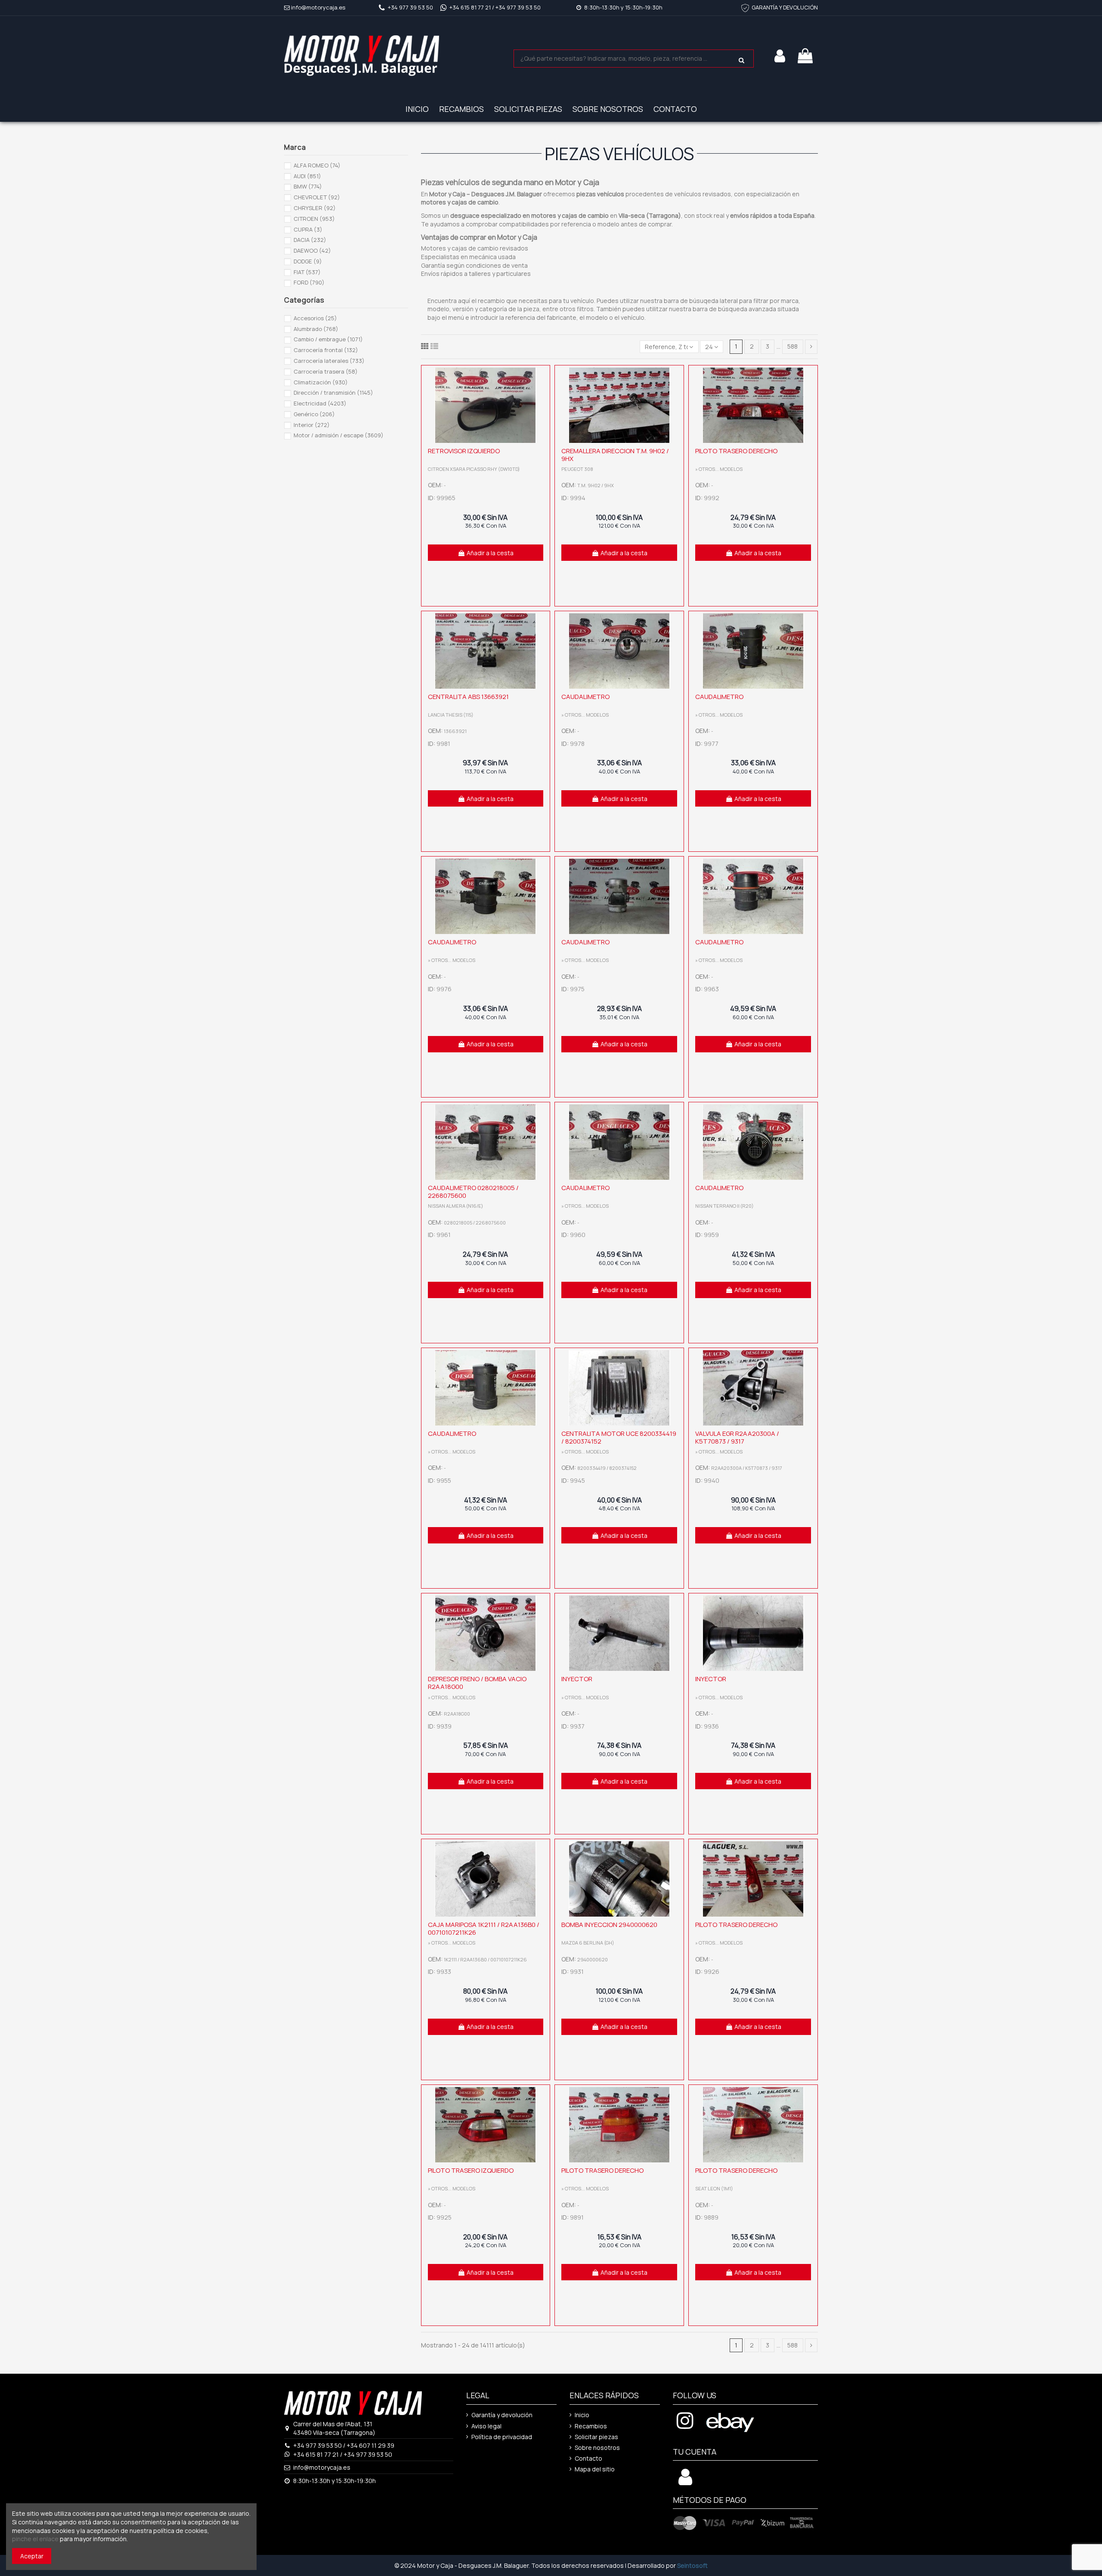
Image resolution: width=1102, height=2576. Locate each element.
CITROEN (314, 219)
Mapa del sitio (595, 2469)
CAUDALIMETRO (585, 697)
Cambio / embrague (328, 339)
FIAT (307, 272)
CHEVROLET (317, 197)
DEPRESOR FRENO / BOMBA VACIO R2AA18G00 (477, 1683)
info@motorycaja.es (318, 7)
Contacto (588, 2458)
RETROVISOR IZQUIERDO (464, 451)
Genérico (314, 414)
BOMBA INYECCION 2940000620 (609, 1925)
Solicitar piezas (596, 2437)
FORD (309, 282)
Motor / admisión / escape (339, 435)
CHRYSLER (315, 208)
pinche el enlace (35, 2539)
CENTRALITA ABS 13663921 (468, 697)
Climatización (321, 382)
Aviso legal (486, 2426)
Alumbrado (316, 329)
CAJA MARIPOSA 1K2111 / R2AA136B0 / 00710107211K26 (484, 1928)
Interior (312, 425)
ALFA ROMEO (317, 165)
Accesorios (315, 318)
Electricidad (320, 403)
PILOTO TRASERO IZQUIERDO (471, 2170)
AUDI (307, 176)
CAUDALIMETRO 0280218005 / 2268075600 (473, 1192)
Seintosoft (692, 2565)
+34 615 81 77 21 (470, 7)
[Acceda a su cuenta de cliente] (685, 2482)
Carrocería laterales (329, 361)
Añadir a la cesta (490, 553)
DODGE (308, 261)
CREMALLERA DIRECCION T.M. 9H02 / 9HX (615, 455)
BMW (308, 186)
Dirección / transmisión (333, 393)
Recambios (591, 2426)
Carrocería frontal (326, 350)
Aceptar (32, 2556)
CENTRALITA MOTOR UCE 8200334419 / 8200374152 (619, 1437)
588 (792, 346)
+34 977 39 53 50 (410, 7)
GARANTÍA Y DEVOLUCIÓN (785, 7)
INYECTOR (577, 1679)
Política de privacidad (502, 2437)
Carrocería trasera (326, 371)
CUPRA (308, 229)
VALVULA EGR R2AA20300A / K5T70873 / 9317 (737, 1437)
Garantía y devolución (502, 2415)
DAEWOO (312, 250)
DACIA (310, 240)
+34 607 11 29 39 (370, 2445)
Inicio (582, 2415)
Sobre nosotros (597, 2448)
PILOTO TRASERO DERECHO (736, 451)
